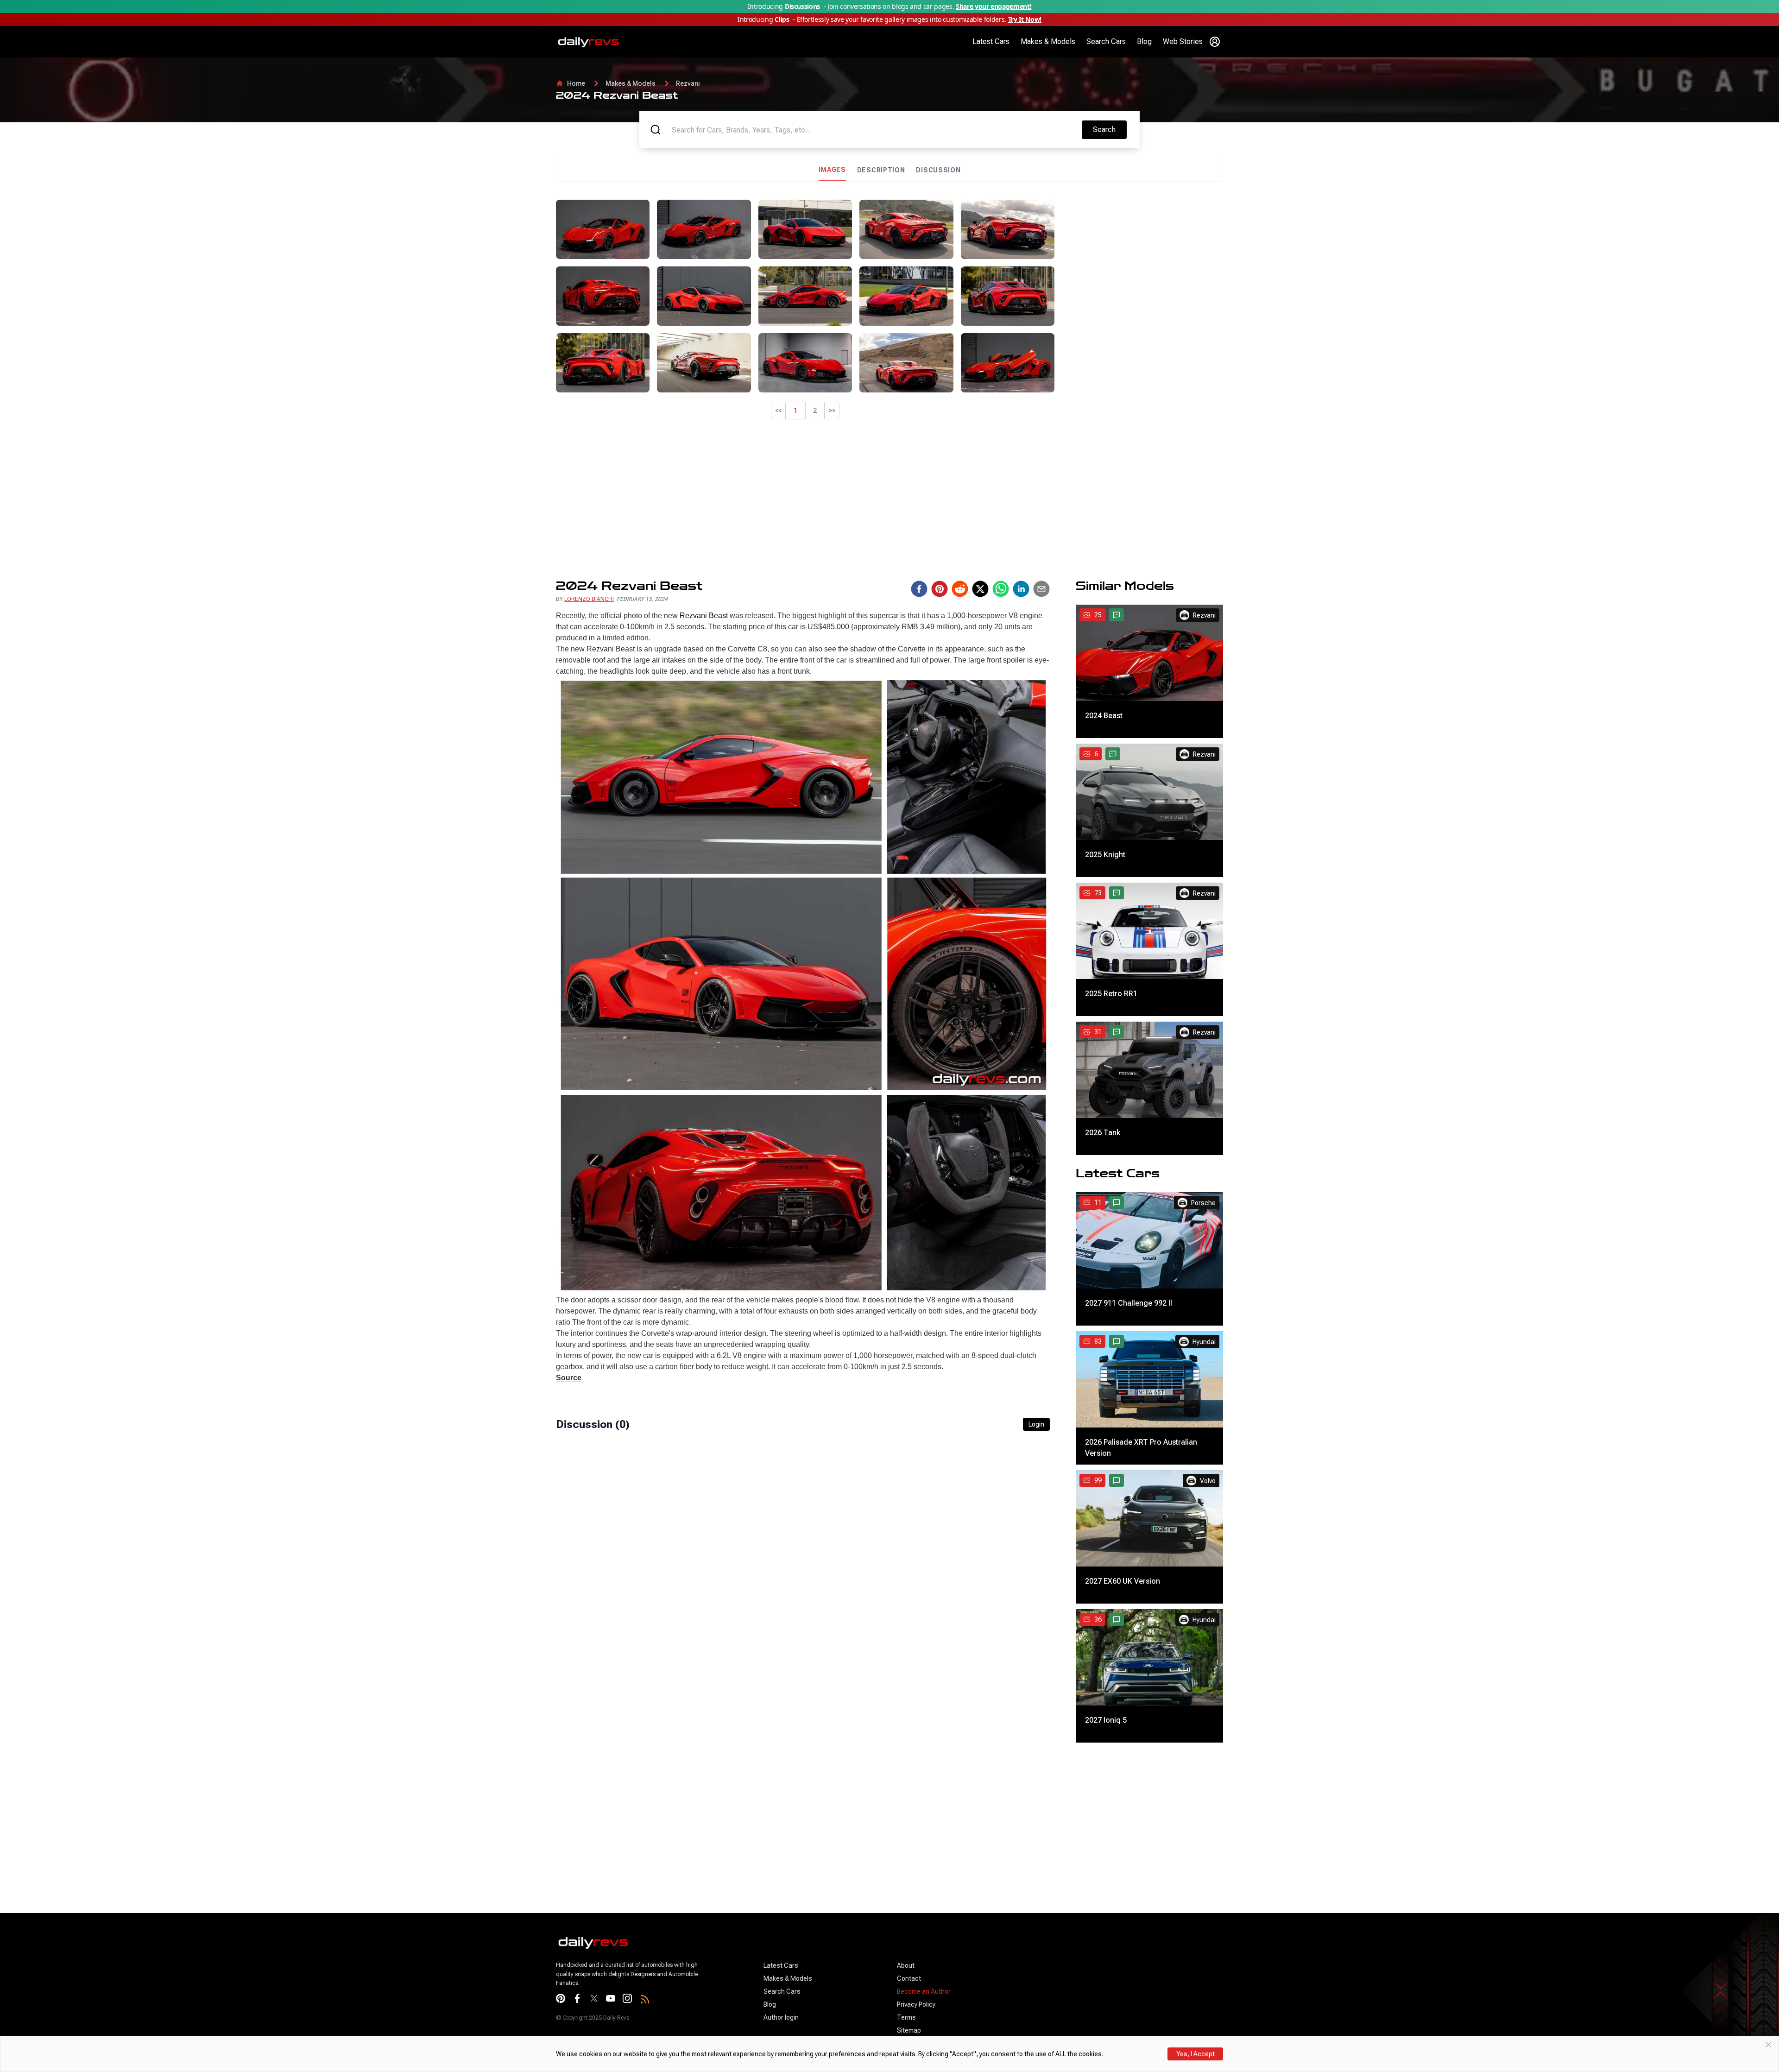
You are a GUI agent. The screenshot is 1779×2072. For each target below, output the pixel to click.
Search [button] (1110, 129)
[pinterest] (940, 589)
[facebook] (919, 589)
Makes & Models (1048, 41)
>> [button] (832, 411)
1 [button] (795, 411)
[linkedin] (1021, 589)
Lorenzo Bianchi (589, 599)
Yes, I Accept (1195, 2054)
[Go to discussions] (1117, 615)
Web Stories (1183, 41)
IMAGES (832, 170)
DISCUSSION (938, 170)
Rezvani (688, 83)
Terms (906, 2017)
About (906, 1965)
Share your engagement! (994, 6)
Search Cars (1106, 41)
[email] (1041, 589)
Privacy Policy (916, 2004)
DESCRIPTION (881, 170)
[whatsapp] (1001, 589)
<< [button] (778, 411)
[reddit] (960, 589)
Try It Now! (1025, 19)
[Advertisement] (1142, 265)
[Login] (1215, 42)
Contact (909, 1978)
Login (1036, 1424)
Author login (781, 2017)
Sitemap (909, 2030)
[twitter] (980, 589)
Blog (1144, 41)
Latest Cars (991, 41)
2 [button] (815, 411)
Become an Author (924, 1991)
